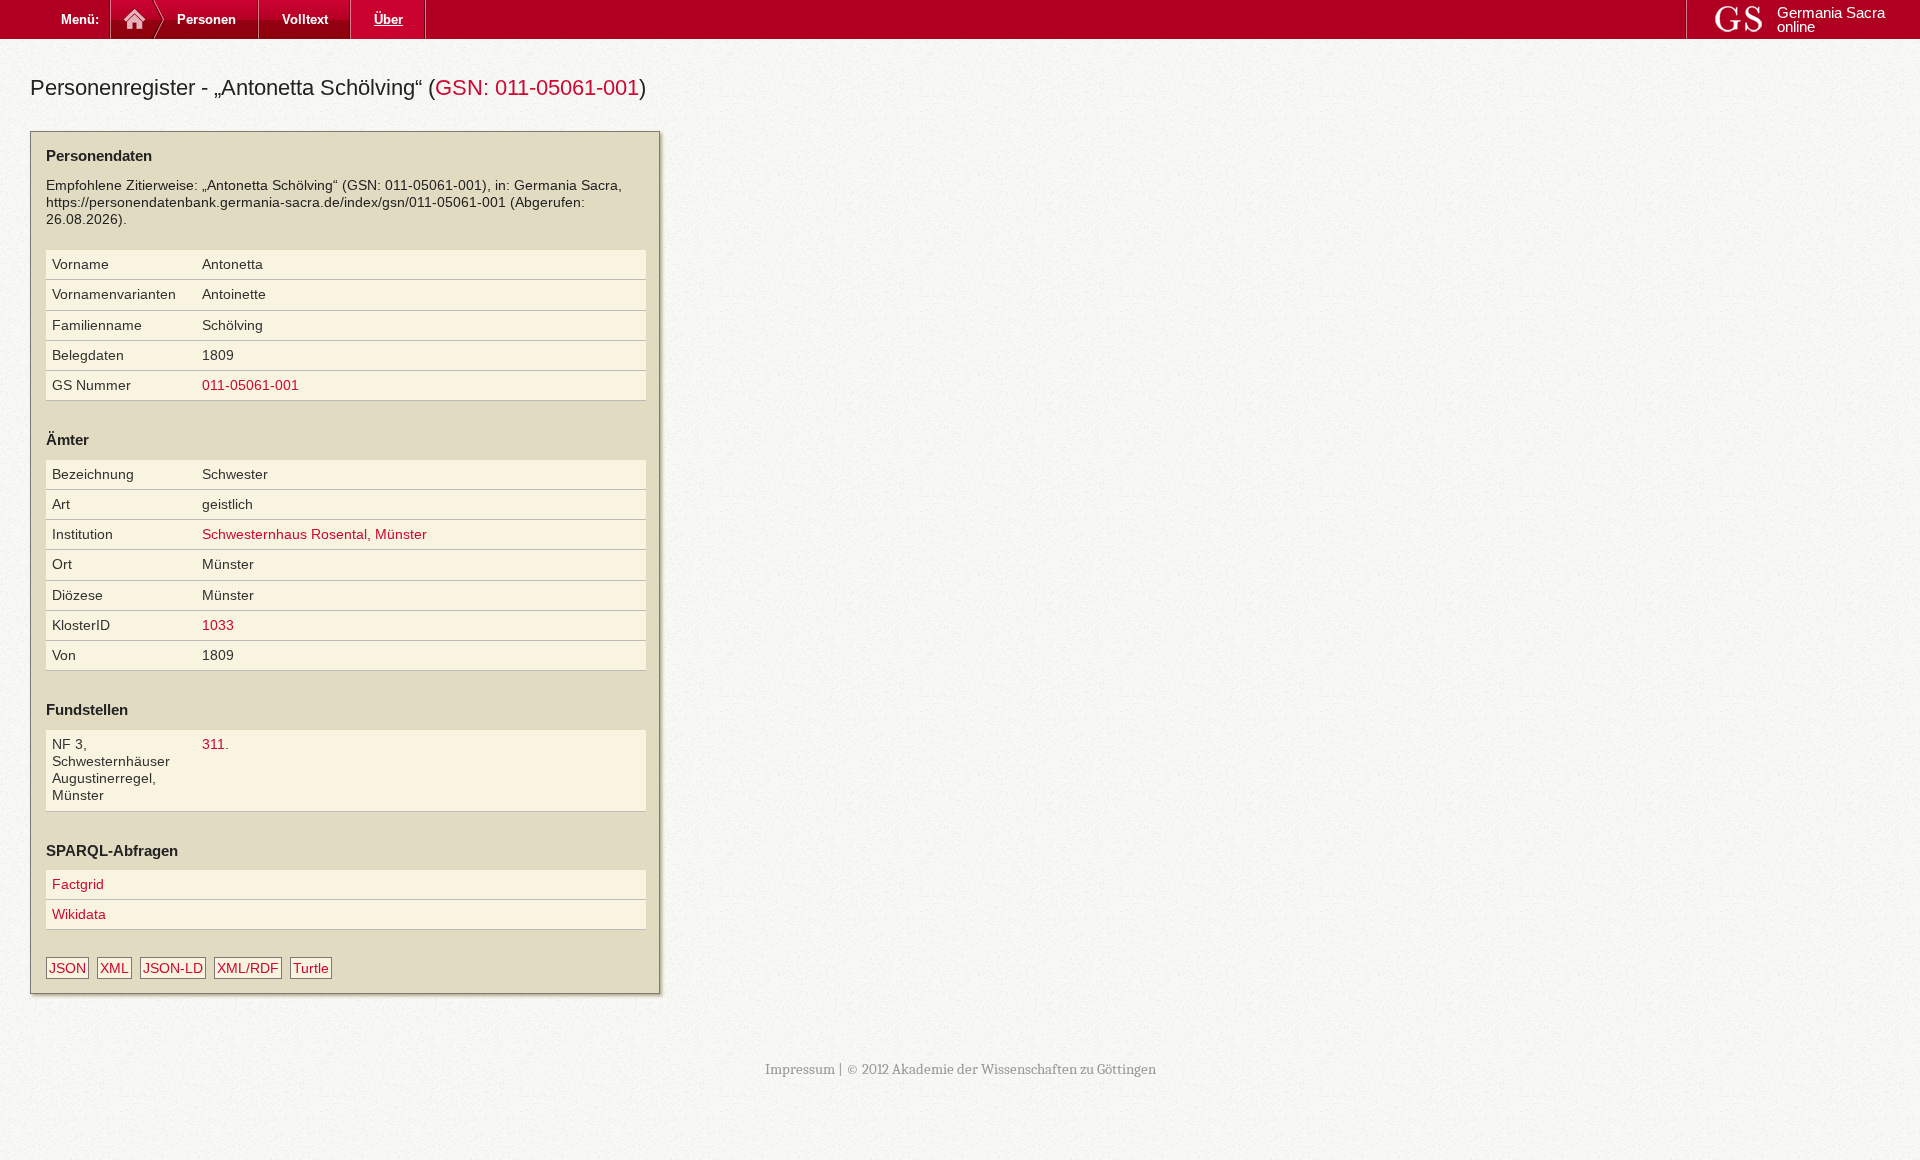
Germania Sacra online (1831, 19)
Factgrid (78, 884)
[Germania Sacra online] (132, 19)
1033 (218, 625)
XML (114, 968)
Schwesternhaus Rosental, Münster (314, 534)
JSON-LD (173, 968)
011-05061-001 (250, 385)
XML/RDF (248, 968)
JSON (67, 968)
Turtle (311, 968)
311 (213, 744)
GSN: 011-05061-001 (537, 87)
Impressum (800, 1069)
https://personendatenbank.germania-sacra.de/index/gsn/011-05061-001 (276, 202)
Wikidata (79, 914)
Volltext (305, 19)
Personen (206, 19)
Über (388, 19)
